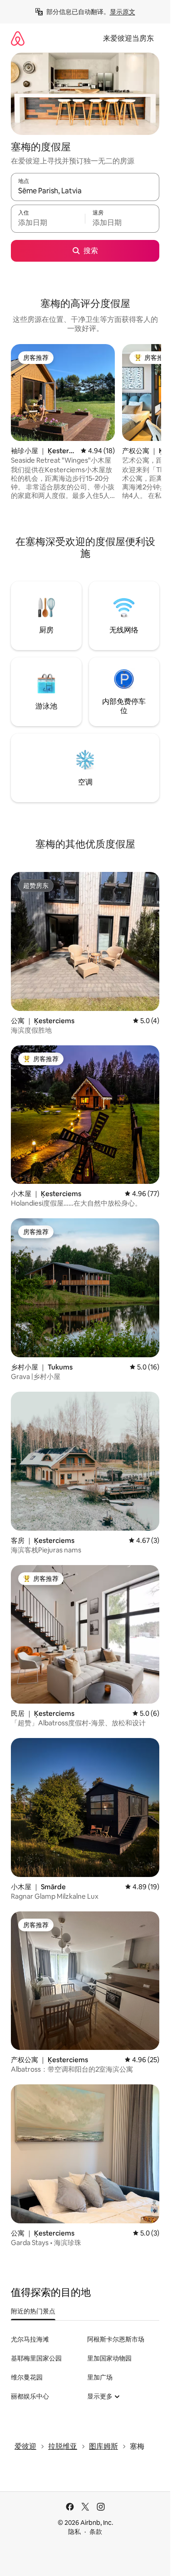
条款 (96, 2532)
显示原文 (123, 12)
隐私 (74, 2532)
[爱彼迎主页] (18, 38)
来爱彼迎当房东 (128, 38)
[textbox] (48, 223)
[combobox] (85, 191)
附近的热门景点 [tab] (33, 2311)
